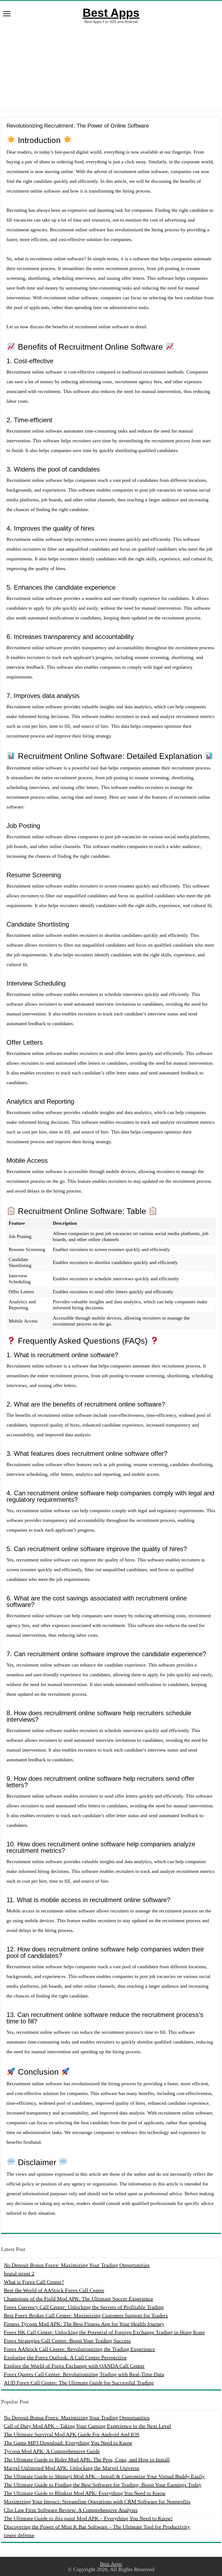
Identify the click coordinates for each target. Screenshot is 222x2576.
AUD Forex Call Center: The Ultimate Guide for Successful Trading (79, 2383)
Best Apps (111, 13)
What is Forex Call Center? (34, 2282)
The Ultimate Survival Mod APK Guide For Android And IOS (72, 2434)
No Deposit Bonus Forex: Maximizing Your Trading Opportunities (77, 2265)
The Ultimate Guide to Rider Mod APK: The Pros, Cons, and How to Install (87, 2460)
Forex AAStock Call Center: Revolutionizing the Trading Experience (79, 2349)
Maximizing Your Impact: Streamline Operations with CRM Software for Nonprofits (97, 2502)
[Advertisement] (111, 67)
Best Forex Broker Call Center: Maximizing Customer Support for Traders (86, 2315)
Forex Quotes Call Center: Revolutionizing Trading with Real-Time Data (84, 2374)
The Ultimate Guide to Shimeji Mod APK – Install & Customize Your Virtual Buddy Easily (104, 2476)
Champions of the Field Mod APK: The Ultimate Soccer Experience (79, 2299)
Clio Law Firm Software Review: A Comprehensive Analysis (71, 2510)
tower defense (19, 2535)
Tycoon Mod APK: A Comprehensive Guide (52, 2451)
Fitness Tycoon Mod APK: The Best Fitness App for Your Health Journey (84, 2324)
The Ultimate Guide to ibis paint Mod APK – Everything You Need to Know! (88, 2518)
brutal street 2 (19, 2273)
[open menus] (7, 14)
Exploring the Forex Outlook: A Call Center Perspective (65, 2357)
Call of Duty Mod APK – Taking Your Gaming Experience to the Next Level (87, 2426)
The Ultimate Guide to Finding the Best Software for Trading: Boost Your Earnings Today (103, 2485)
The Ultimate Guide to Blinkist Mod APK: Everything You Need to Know (85, 2493)
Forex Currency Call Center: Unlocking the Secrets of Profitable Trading (84, 2307)
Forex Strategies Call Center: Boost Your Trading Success (67, 2341)
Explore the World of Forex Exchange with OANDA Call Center (74, 2366)
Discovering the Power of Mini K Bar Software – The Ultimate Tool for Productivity (97, 2527)
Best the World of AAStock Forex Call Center (54, 2290)
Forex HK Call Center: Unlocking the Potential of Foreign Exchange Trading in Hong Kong (104, 2332)
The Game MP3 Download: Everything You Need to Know (68, 2443)
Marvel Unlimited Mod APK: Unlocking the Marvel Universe (72, 2468)
